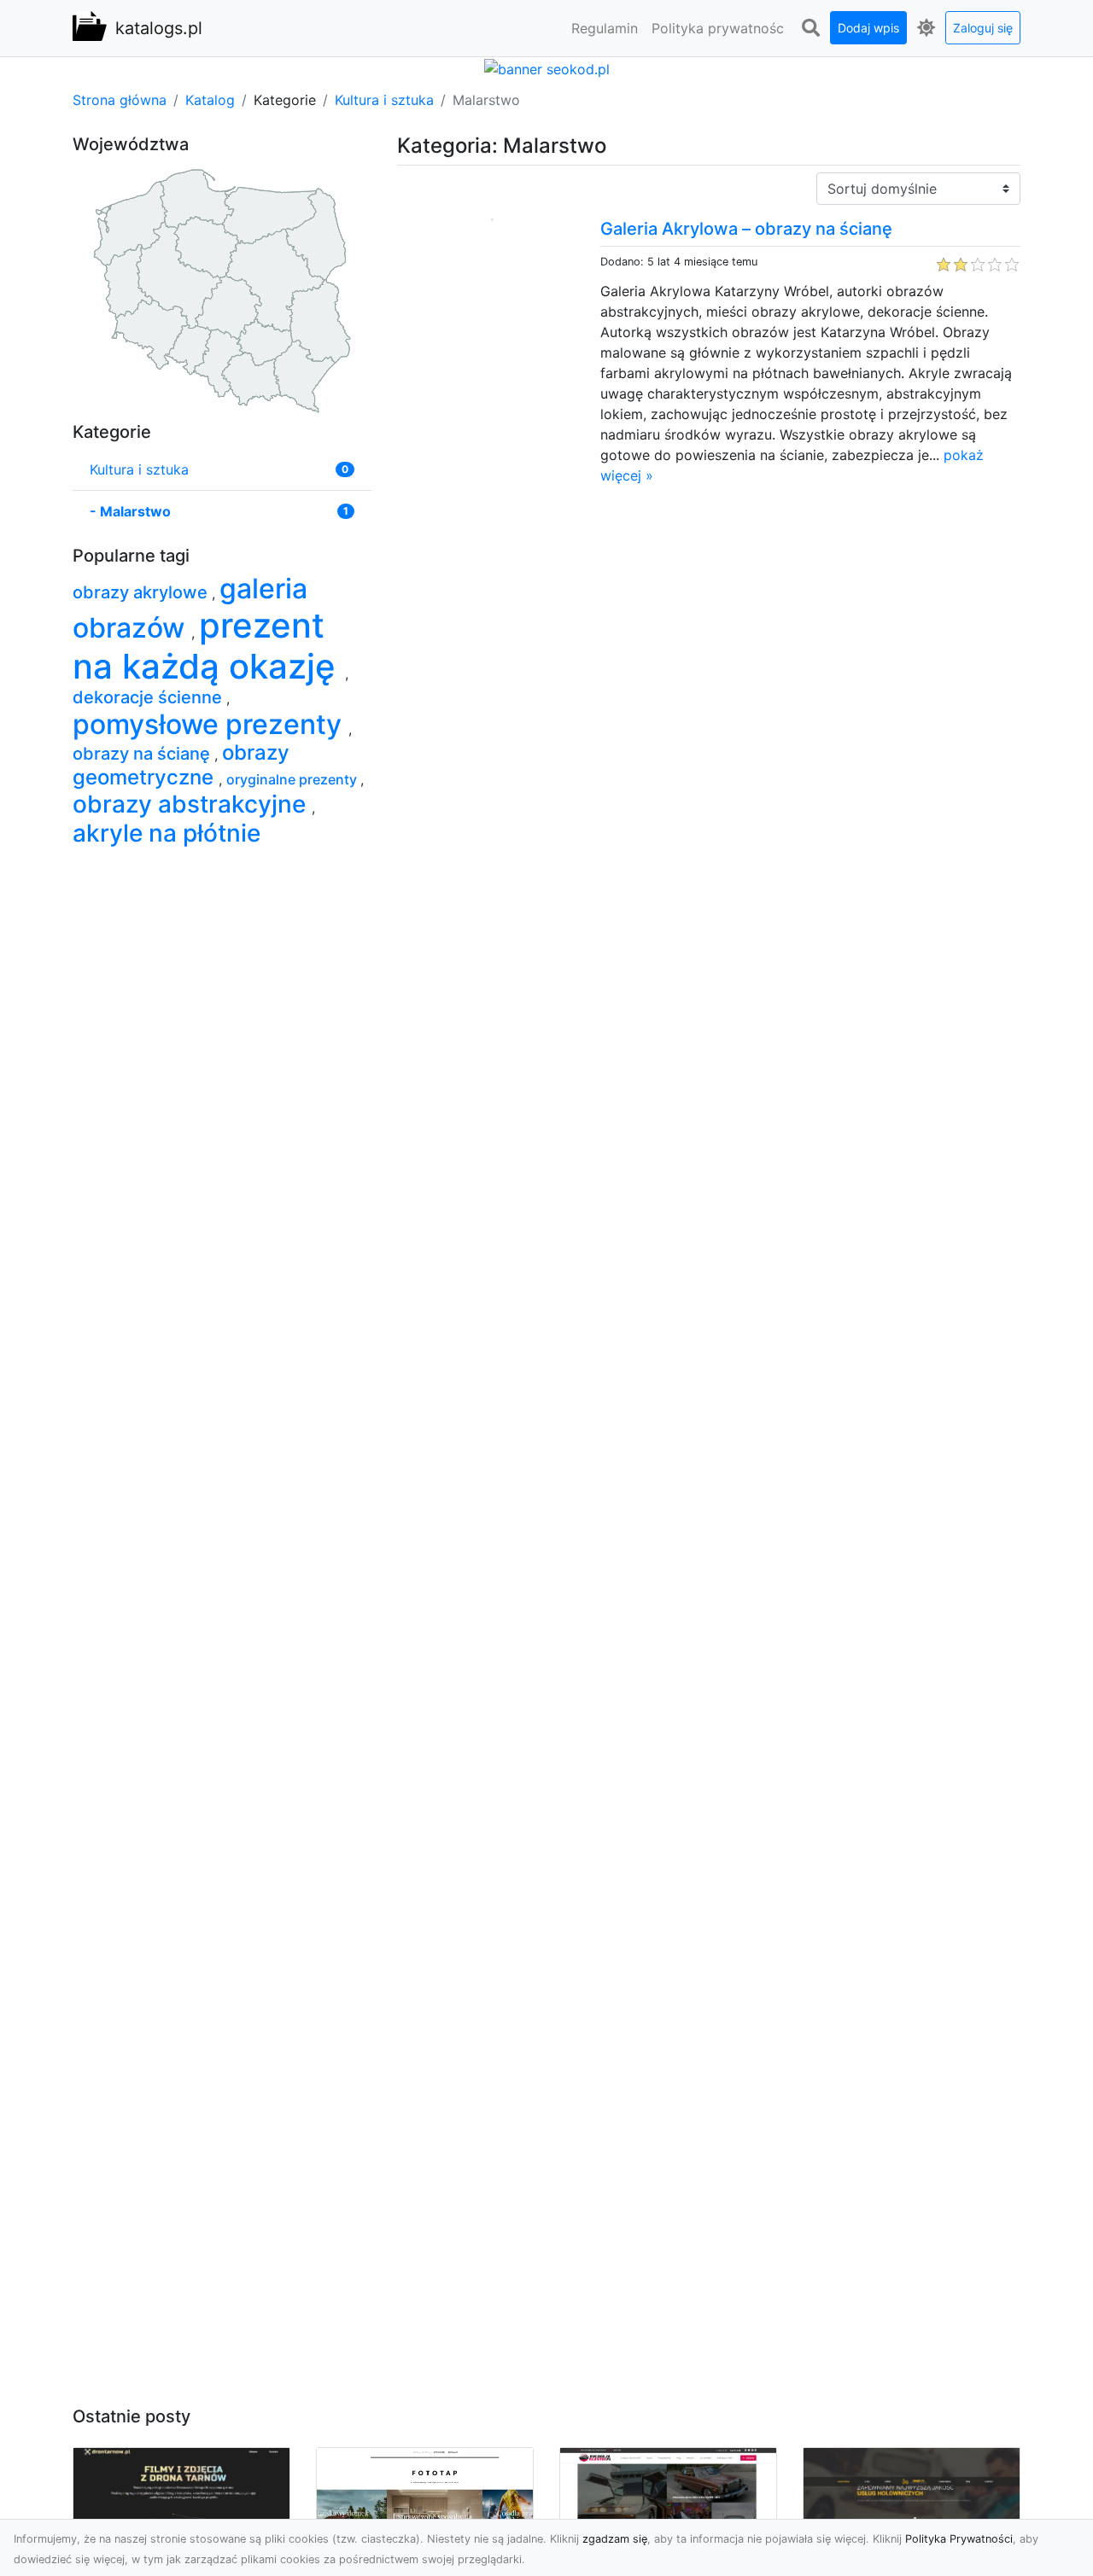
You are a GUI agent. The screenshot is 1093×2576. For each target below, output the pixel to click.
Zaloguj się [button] (983, 28)
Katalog (210, 100)
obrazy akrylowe (142, 592)
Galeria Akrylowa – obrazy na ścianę (746, 229)
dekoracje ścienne (149, 697)
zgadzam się (615, 2539)
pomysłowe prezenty (210, 724)
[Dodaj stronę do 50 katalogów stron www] (547, 67)
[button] (810, 28)
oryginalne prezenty (293, 779)
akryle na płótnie (167, 833)
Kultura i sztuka (384, 100)
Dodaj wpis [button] (868, 28)
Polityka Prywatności (959, 2539)
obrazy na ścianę (143, 754)
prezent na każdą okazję (209, 646)
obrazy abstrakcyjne (192, 804)
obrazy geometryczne (181, 765)
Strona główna (120, 100)
